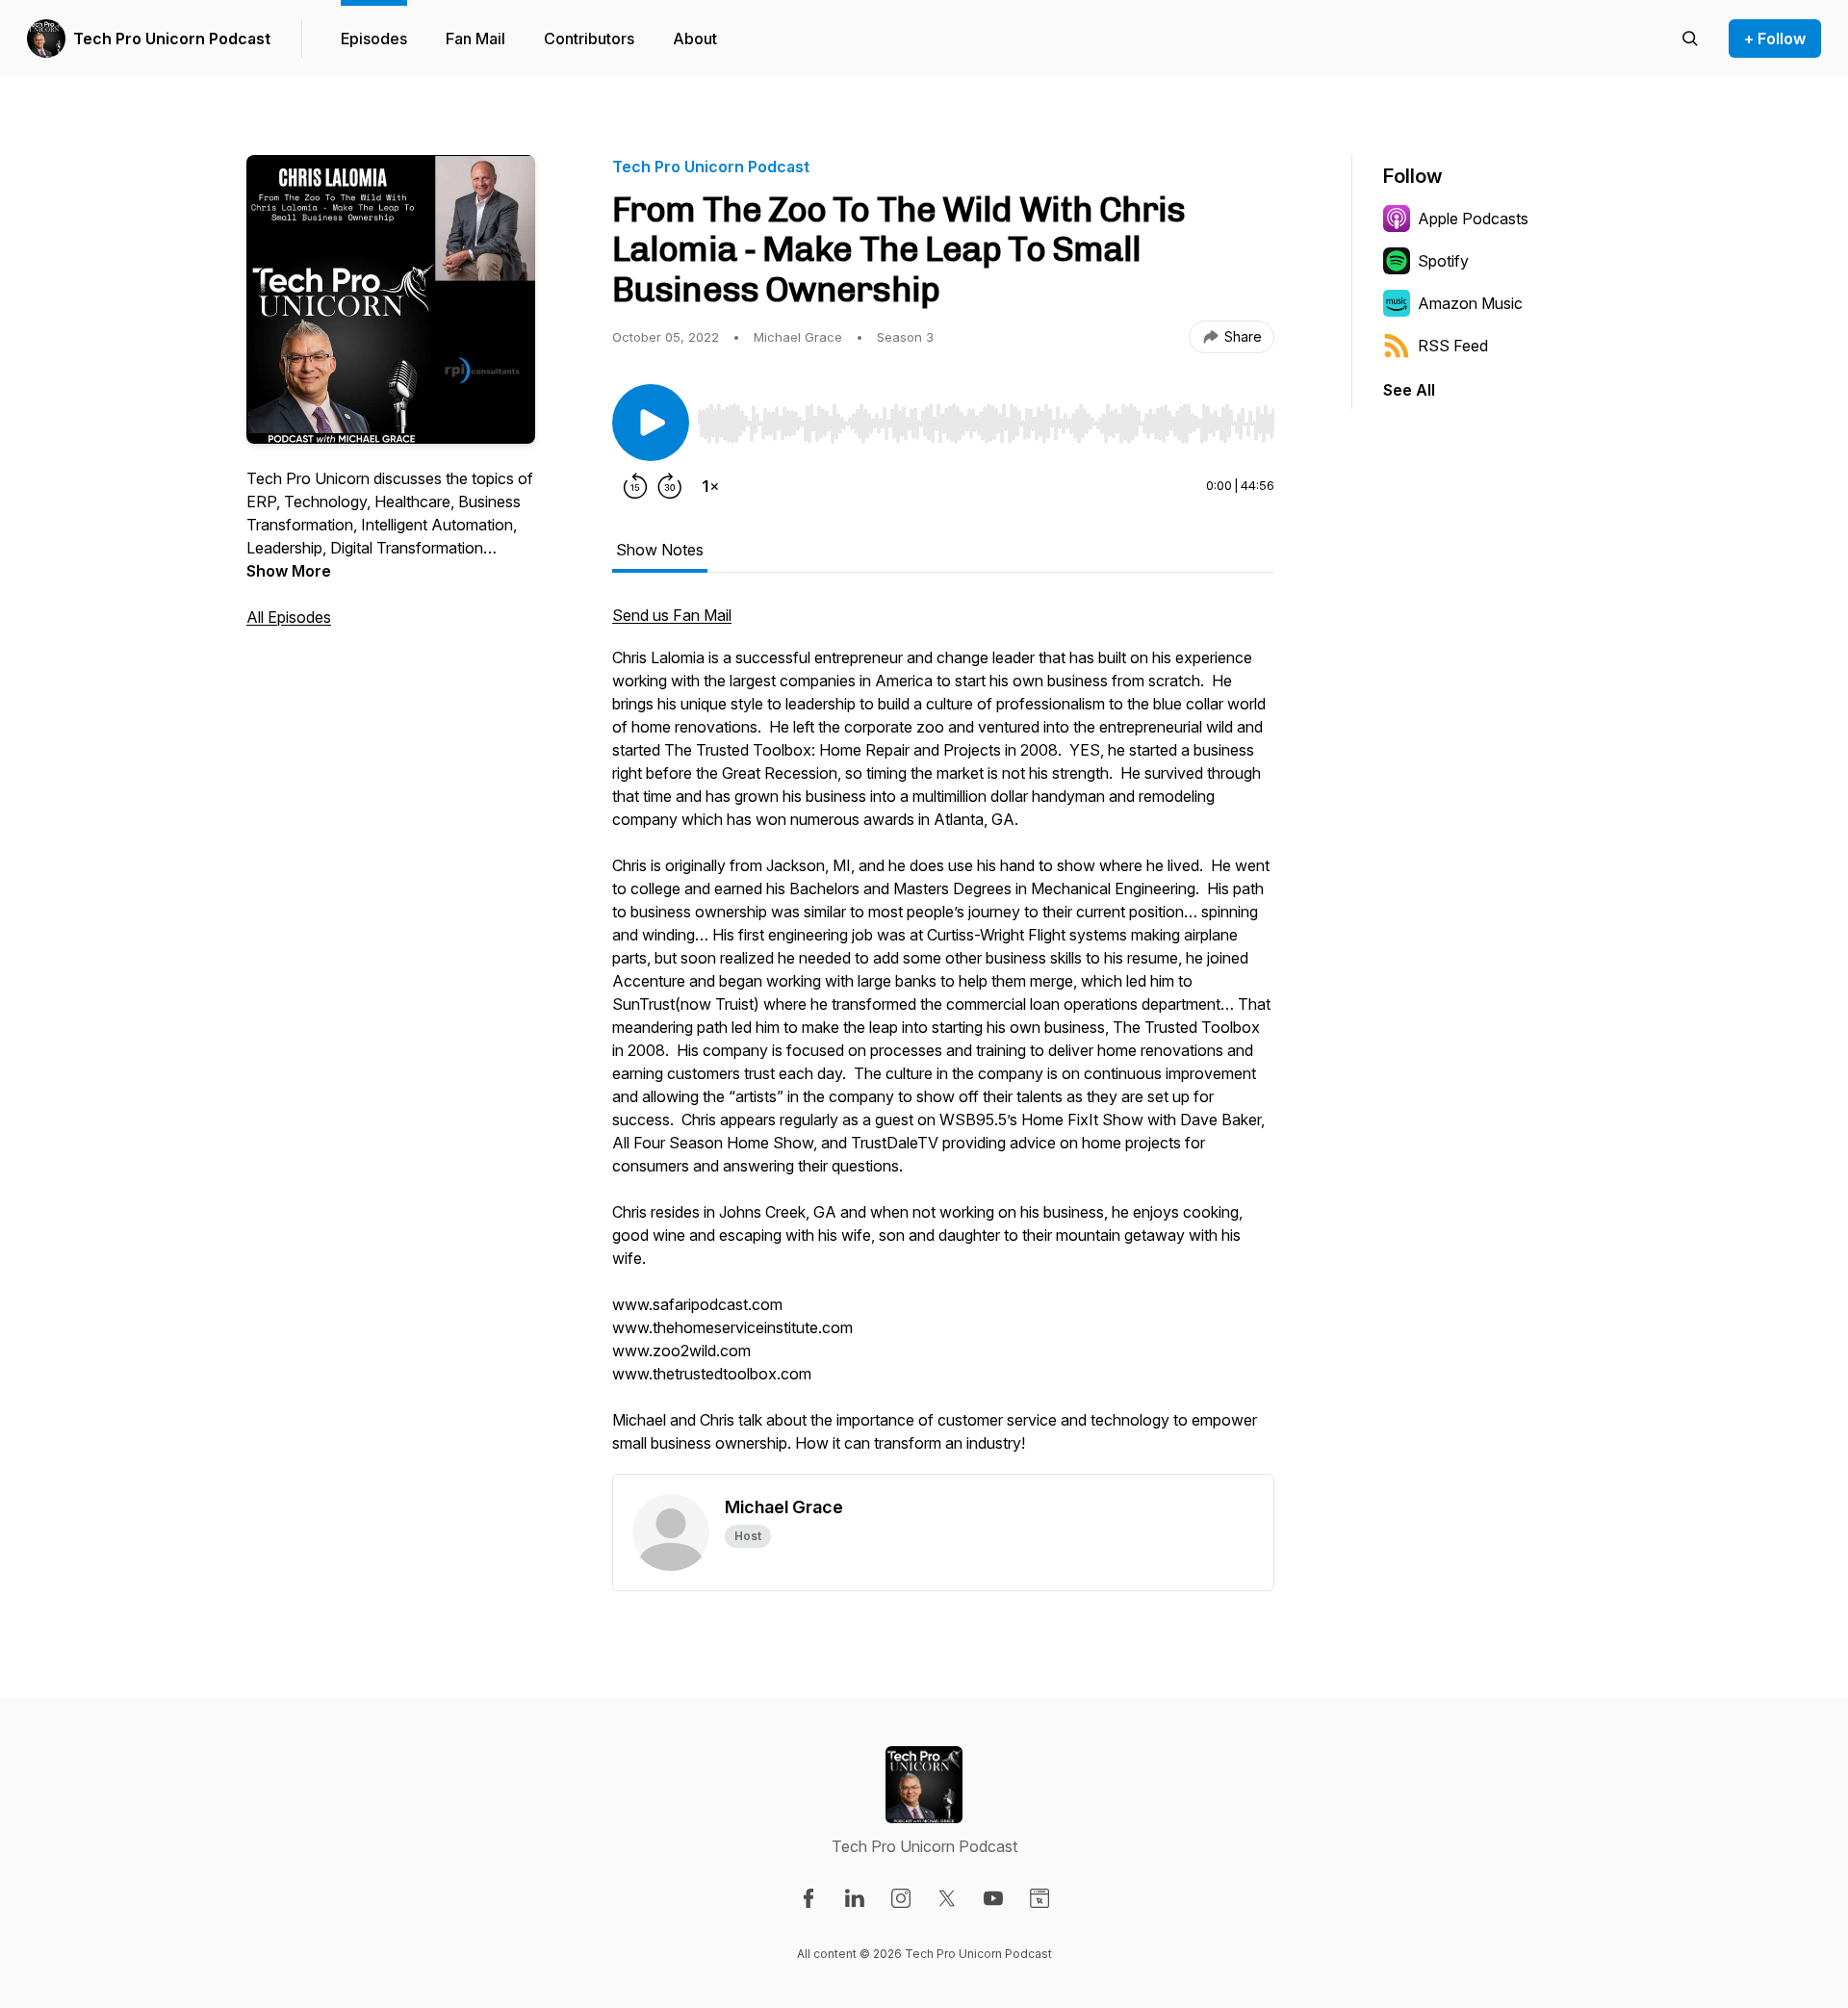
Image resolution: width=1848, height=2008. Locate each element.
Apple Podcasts (1473, 219)
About (695, 39)
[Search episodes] (1690, 39)
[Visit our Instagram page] (901, 1898)
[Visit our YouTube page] (993, 1898)
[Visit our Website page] (1039, 1898)
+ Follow (1775, 39)
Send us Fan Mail (672, 615)
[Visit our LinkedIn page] (855, 1898)
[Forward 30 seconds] (670, 486)
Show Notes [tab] (660, 550)
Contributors (589, 39)
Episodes (374, 39)
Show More (289, 571)
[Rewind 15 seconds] (635, 486)
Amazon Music (1470, 303)
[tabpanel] (943, 1039)
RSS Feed (1453, 346)
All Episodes (289, 617)
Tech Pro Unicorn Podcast (172, 39)
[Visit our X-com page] (947, 1898)
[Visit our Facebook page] (808, 1898)
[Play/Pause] (651, 423)
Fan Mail (475, 39)
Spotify (1443, 261)
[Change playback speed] (710, 486)
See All (1409, 390)
